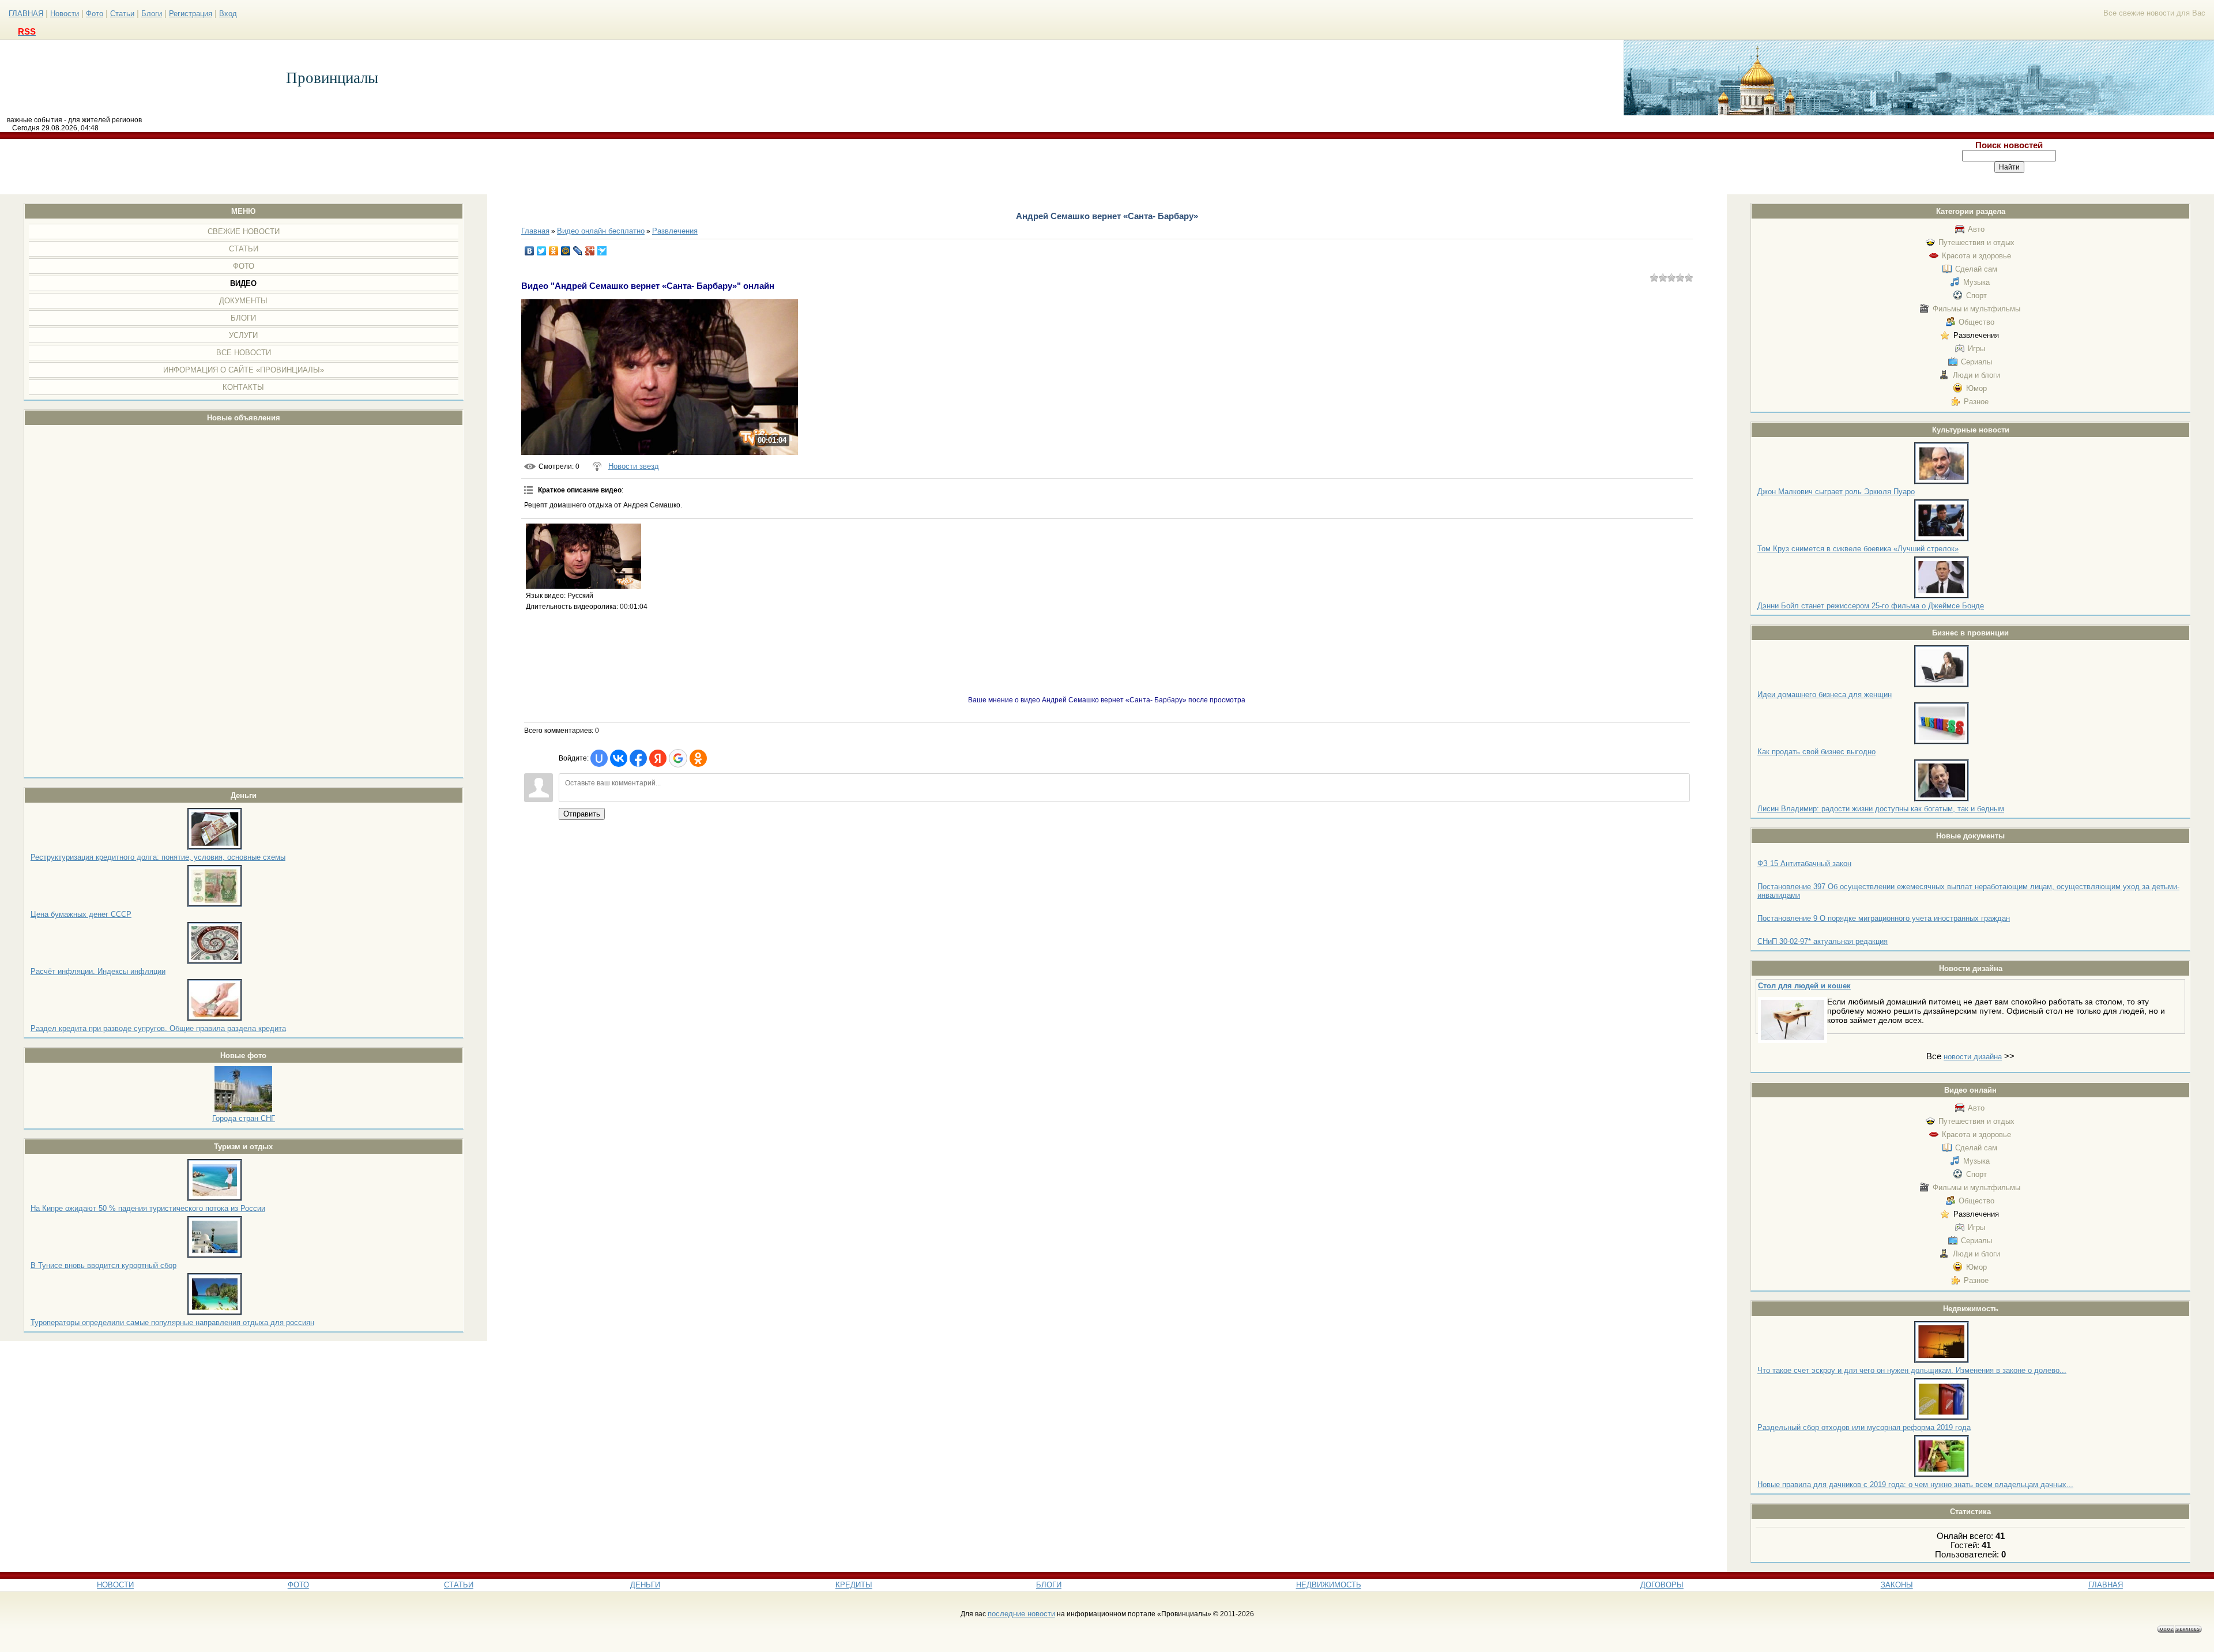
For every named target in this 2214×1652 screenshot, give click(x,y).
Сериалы (1976, 362)
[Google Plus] (590, 251)
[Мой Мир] (566, 251)
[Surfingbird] (602, 251)
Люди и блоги (1976, 375)
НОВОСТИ (115, 1585)
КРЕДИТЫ (854, 1585)
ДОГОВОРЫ (1662, 1585)
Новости (65, 14)
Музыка (1976, 282)
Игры (1976, 349)
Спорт (1976, 296)
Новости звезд (634, 466)
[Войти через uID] (599, 758)
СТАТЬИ (459, 1585)
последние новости (1021, 1614)
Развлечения (1976, 335)
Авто (1976, 229)
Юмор (1976, 388)
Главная (535, 231)
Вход (228, 14)
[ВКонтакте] (530, 251)
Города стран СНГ (244, 1118)
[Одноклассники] (554, 251)
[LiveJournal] (578, 251)
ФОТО (298, 1585)
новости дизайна (1973, 1057)
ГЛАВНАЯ (26, 14)
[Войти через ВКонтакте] (619, 758)
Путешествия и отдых (1976, 242)
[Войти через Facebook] (638, 758)
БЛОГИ (1049, 1585)
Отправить (582, 814)
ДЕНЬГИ (645, 1585)
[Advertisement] (903, 167)
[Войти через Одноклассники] (698, 758)
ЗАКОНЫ (1897, 1585)
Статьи (122, 14)
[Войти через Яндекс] (658, 758)
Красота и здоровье (1976, 256)
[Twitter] (542, 251)
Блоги (152, 14)
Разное (1976, 402)
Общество (1976, 322)
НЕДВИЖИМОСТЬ (1329, 1585)
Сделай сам (1976, 269)
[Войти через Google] (678, 758)
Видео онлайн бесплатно (601, 231)
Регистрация (191, 14)
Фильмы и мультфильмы (1976, 309)
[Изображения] (583, 556)
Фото (95, 14)
